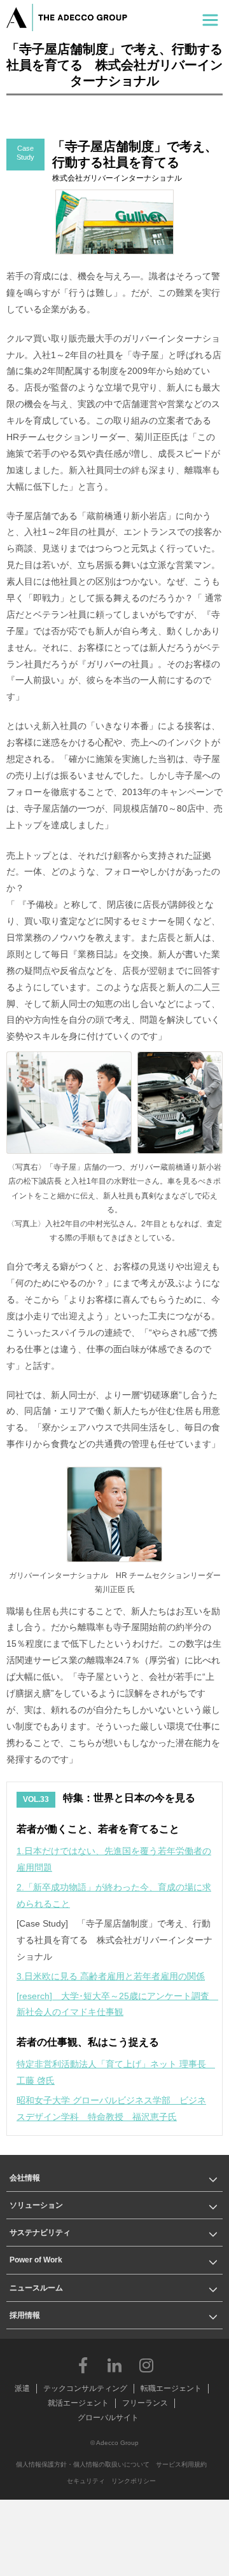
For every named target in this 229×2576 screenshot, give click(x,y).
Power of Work (36, 2260)
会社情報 (25, 2178)
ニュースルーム (36, 2288)
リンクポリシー (134, 2481)
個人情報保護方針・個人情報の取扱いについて (83, 2464)
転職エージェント (171, 2388)
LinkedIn (114, 2365)
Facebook (83, 2365)
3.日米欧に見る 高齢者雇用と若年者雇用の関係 (111, 1976)
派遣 (22, 2388)
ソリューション (36, 2205)
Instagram (146, 2365)
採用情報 (25, 2315)
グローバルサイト (108, 2418)
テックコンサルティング (85, 2388)
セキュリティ (86, 2481)
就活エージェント (78, 2403)
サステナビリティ (40, 2233)
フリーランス (145, 2403)
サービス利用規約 (181, 2464)
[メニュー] (210, 17)
